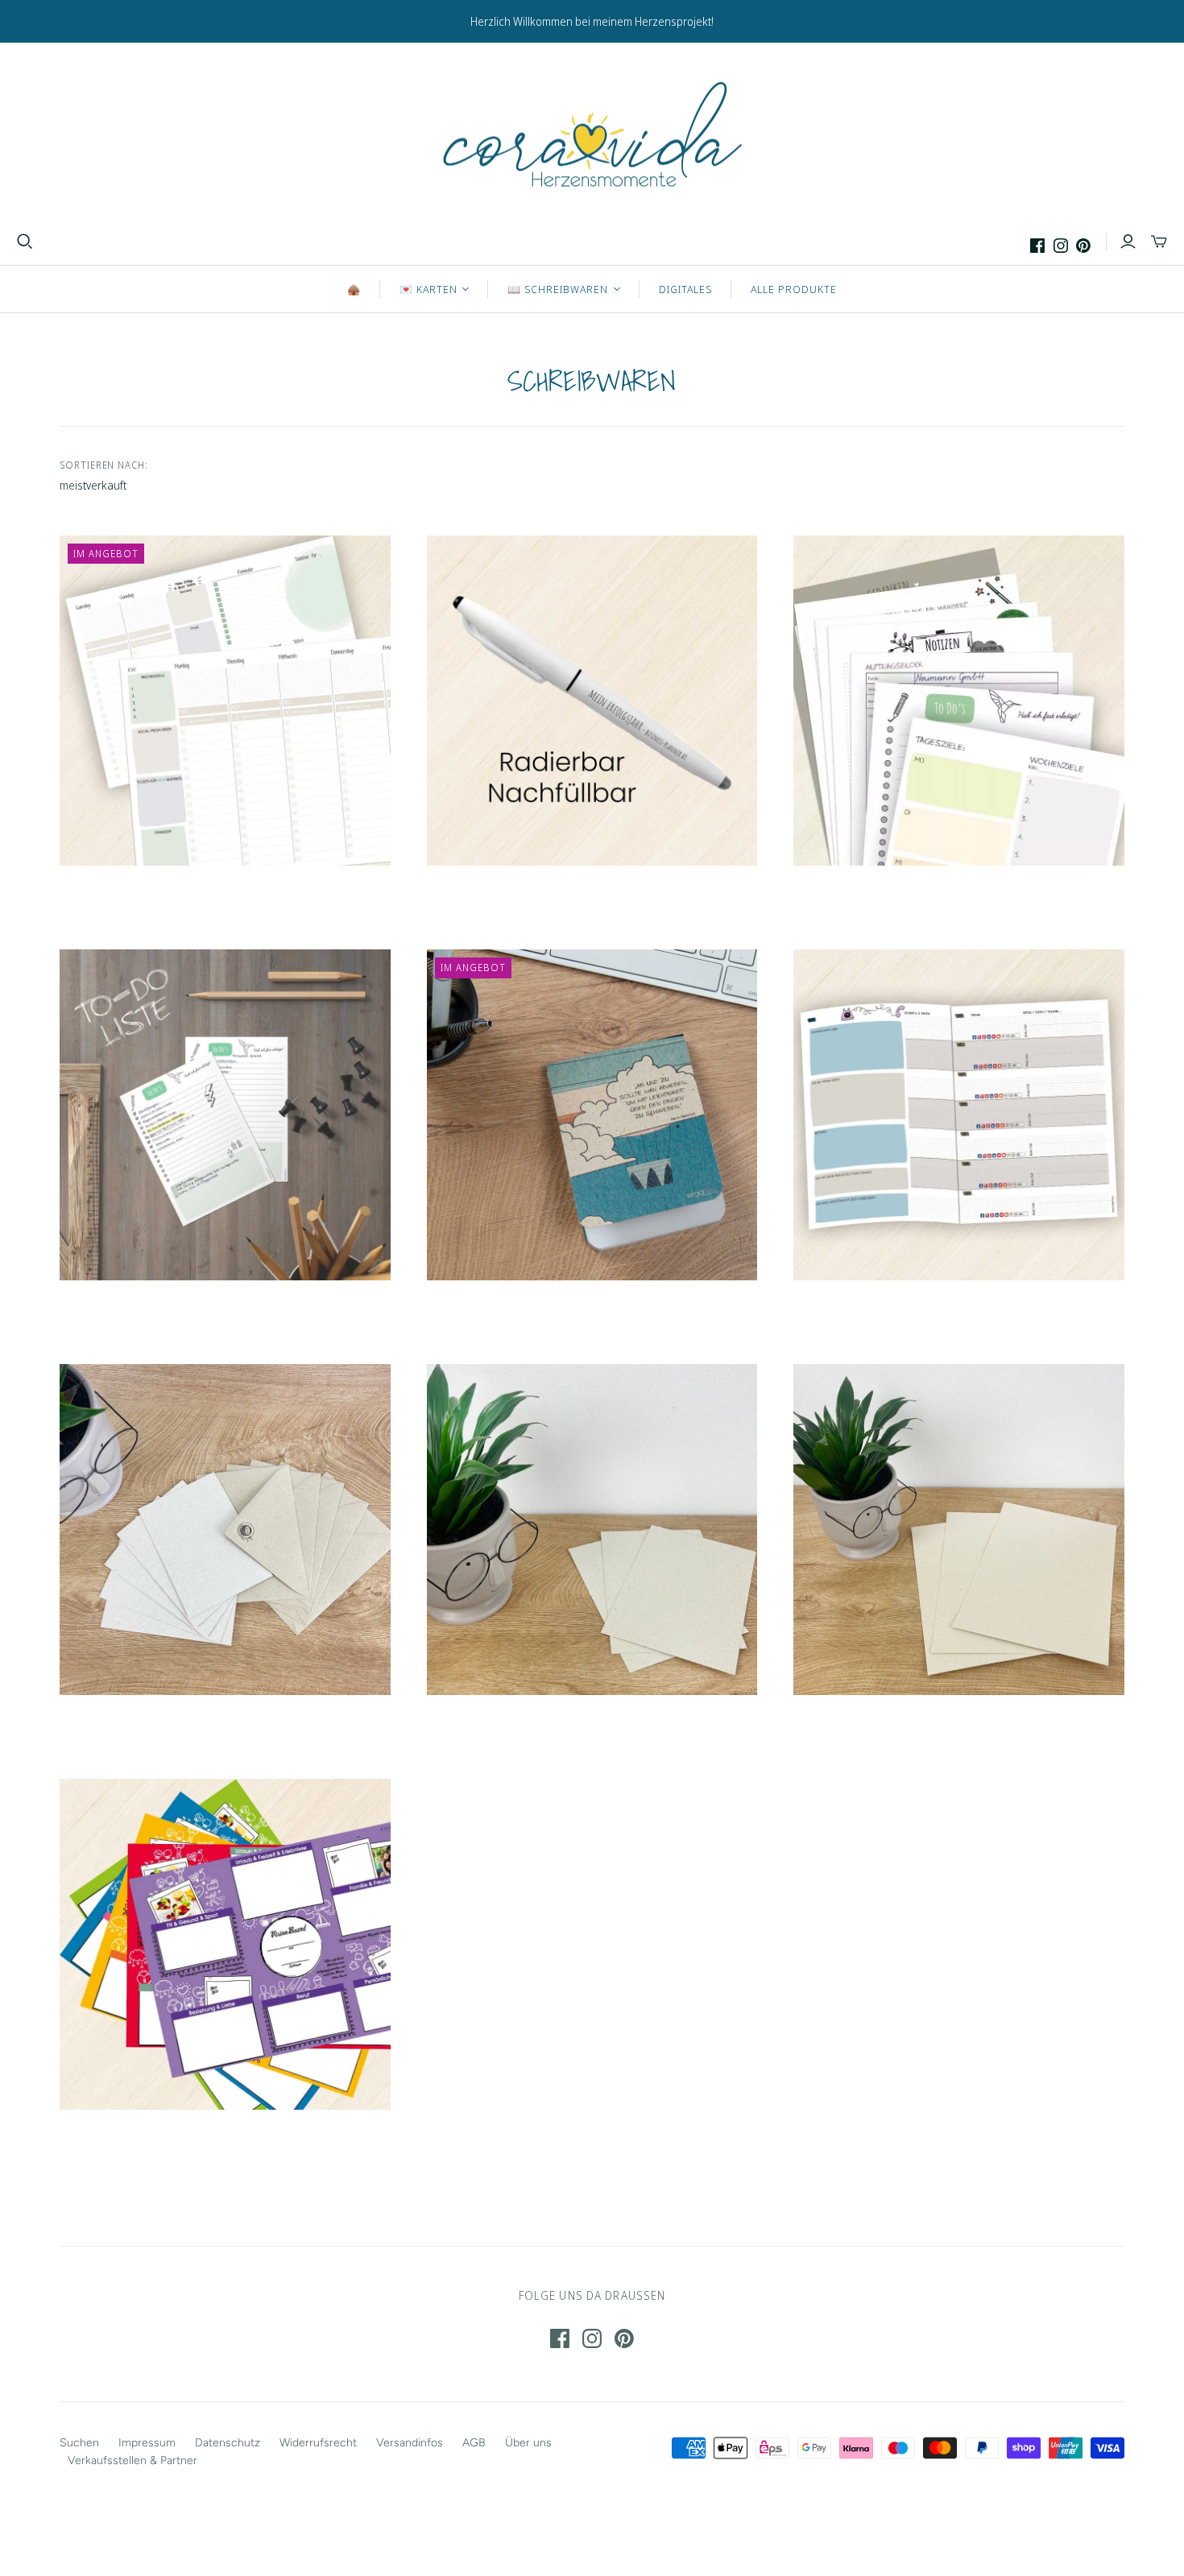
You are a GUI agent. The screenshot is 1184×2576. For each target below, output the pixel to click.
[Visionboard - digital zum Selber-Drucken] (225, 1944)
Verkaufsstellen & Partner (132, 2460)
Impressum (147, 2443)
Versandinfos (410, 2443)
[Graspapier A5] (592, 1530)
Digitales (685, 289)
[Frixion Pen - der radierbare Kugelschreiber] (592, 701)
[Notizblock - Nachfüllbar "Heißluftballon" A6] (592, 1115)
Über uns (528, 2443)
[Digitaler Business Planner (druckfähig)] (225, 701)
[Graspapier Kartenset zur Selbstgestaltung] (225, 1530)
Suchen (79, 2443)
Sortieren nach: (104, 465)
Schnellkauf (140, 901)
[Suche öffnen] (25, 242)
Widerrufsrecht (318, 2443)
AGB (474, 2443)
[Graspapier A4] (959, 1530)
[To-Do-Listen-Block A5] (225, 1115)
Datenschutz (228, 2443)
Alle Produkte (794, 289)
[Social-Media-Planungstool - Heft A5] (959, 1115)
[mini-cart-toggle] (1159, 242)
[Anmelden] (1128, 242)
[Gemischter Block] (959, 701)
